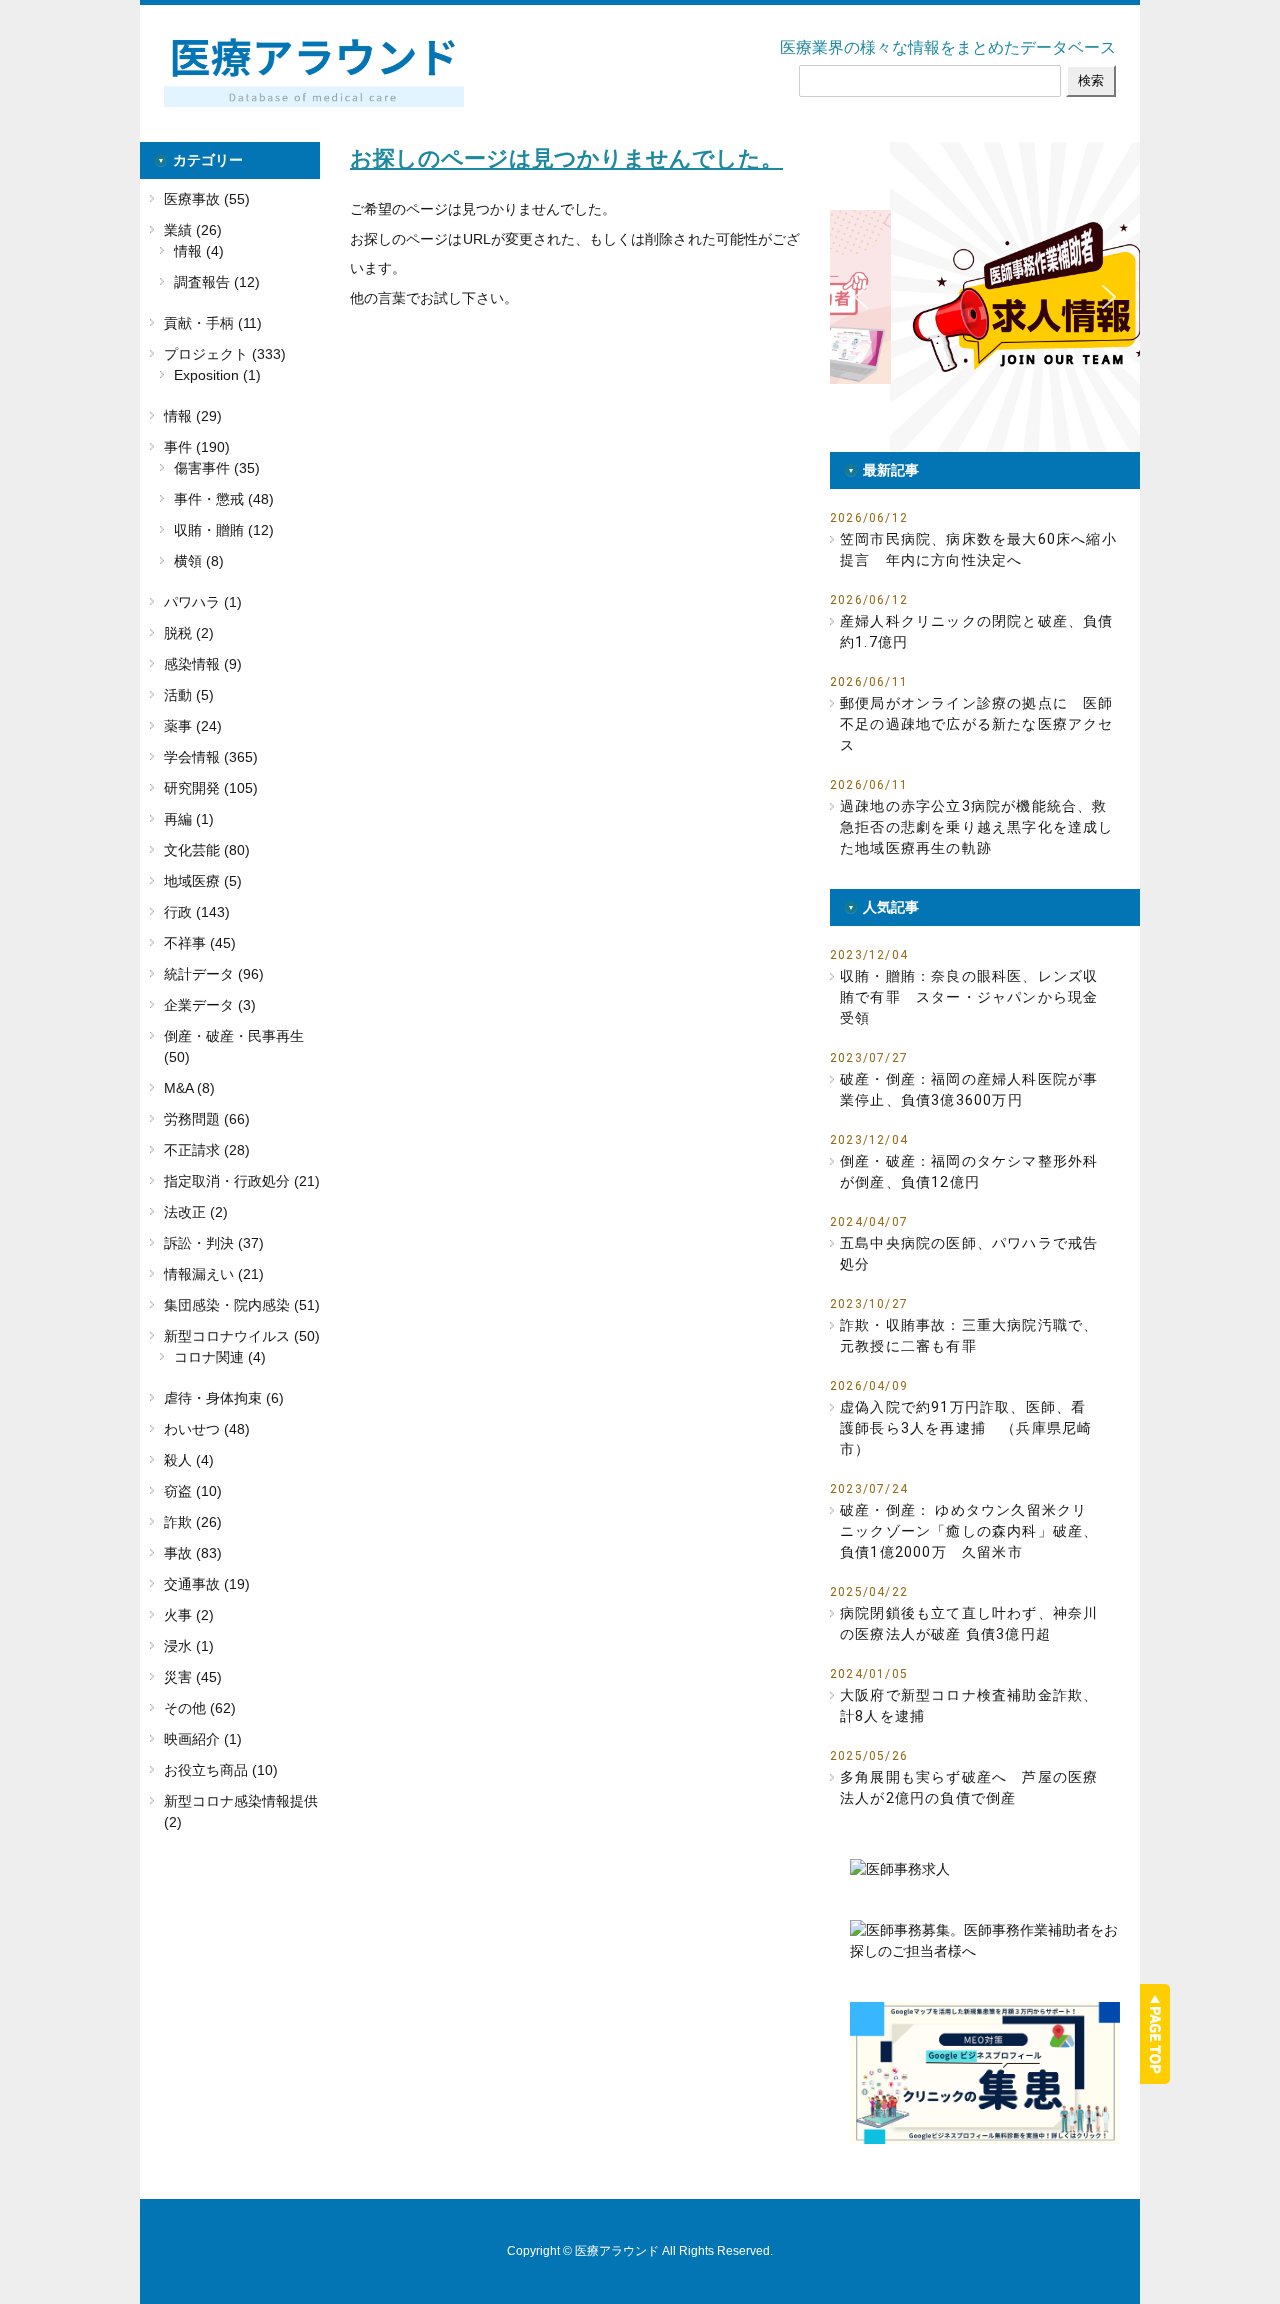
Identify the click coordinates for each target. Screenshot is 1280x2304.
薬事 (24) (193, 726)
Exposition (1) (217, 375)
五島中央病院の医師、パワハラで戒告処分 (969, 1253)
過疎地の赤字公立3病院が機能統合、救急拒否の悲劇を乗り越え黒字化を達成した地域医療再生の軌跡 (977, 827)
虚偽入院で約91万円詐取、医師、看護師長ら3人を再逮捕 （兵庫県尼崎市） (966, 1428)
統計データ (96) (214, 974)
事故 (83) (193, 1553)
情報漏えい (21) (214, 1274)
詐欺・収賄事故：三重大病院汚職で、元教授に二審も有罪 (969, 1335)
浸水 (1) (189, 1646)
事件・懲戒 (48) (224, 499)
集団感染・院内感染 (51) (242, 1305)
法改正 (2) (196, 1212)
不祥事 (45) (200, 943)
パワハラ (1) (203, 602)
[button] (989, 297)
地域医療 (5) (203, 881)
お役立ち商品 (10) (221, 1770)
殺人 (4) (189, 1460)
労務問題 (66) (207, 1119)
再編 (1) (189, 819)
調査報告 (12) (217, 282)
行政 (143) (197, 912)
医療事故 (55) (207, 199)
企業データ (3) (210, 1005)
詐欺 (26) (193, 1522)
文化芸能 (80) (207, 850)
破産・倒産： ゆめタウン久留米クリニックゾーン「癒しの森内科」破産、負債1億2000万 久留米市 (969, 1531)
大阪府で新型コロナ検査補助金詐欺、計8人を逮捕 (969, 1705)
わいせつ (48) (207, 1429)
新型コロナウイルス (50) (242, 1336)
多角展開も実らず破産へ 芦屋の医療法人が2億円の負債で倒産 (969, 1787)
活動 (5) (189, 695)
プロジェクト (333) (225, 354)
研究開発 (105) (211, 788)
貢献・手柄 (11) (213, 323)
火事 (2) (189, 1615)
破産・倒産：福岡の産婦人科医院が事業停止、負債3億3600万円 (969, 1089)
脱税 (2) (189, 633)
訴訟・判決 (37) (214, 1243)
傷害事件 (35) (217, 468)
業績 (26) (193, 230)
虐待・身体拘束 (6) (224, 1398)
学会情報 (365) (211, 757)
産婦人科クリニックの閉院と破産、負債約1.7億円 (977, 631)
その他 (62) (200, 1708)
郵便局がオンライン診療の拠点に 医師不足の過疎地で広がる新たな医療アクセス (977, 724)
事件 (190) (197, 447)
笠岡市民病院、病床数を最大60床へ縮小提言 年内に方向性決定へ (978, 549)
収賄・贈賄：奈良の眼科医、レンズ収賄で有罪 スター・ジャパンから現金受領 (969, 997)
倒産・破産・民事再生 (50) (234, 1046)
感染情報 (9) (203, 664)
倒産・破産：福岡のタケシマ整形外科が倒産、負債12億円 (969, 1171)
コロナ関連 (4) (220, 1357)
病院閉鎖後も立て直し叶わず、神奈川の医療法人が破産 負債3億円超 (969, 1623)
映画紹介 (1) (203, 1739)
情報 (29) (193, 416)
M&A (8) (189, 1088)
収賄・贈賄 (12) (224, 530)
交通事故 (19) (207, 1584)
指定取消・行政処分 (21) (242, 1181)
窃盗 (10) (193, 1491)
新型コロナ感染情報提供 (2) (241, 1811)
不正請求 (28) (207, 1150)
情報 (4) (199, 251)
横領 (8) (199, 561)
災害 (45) (193, 1677)
